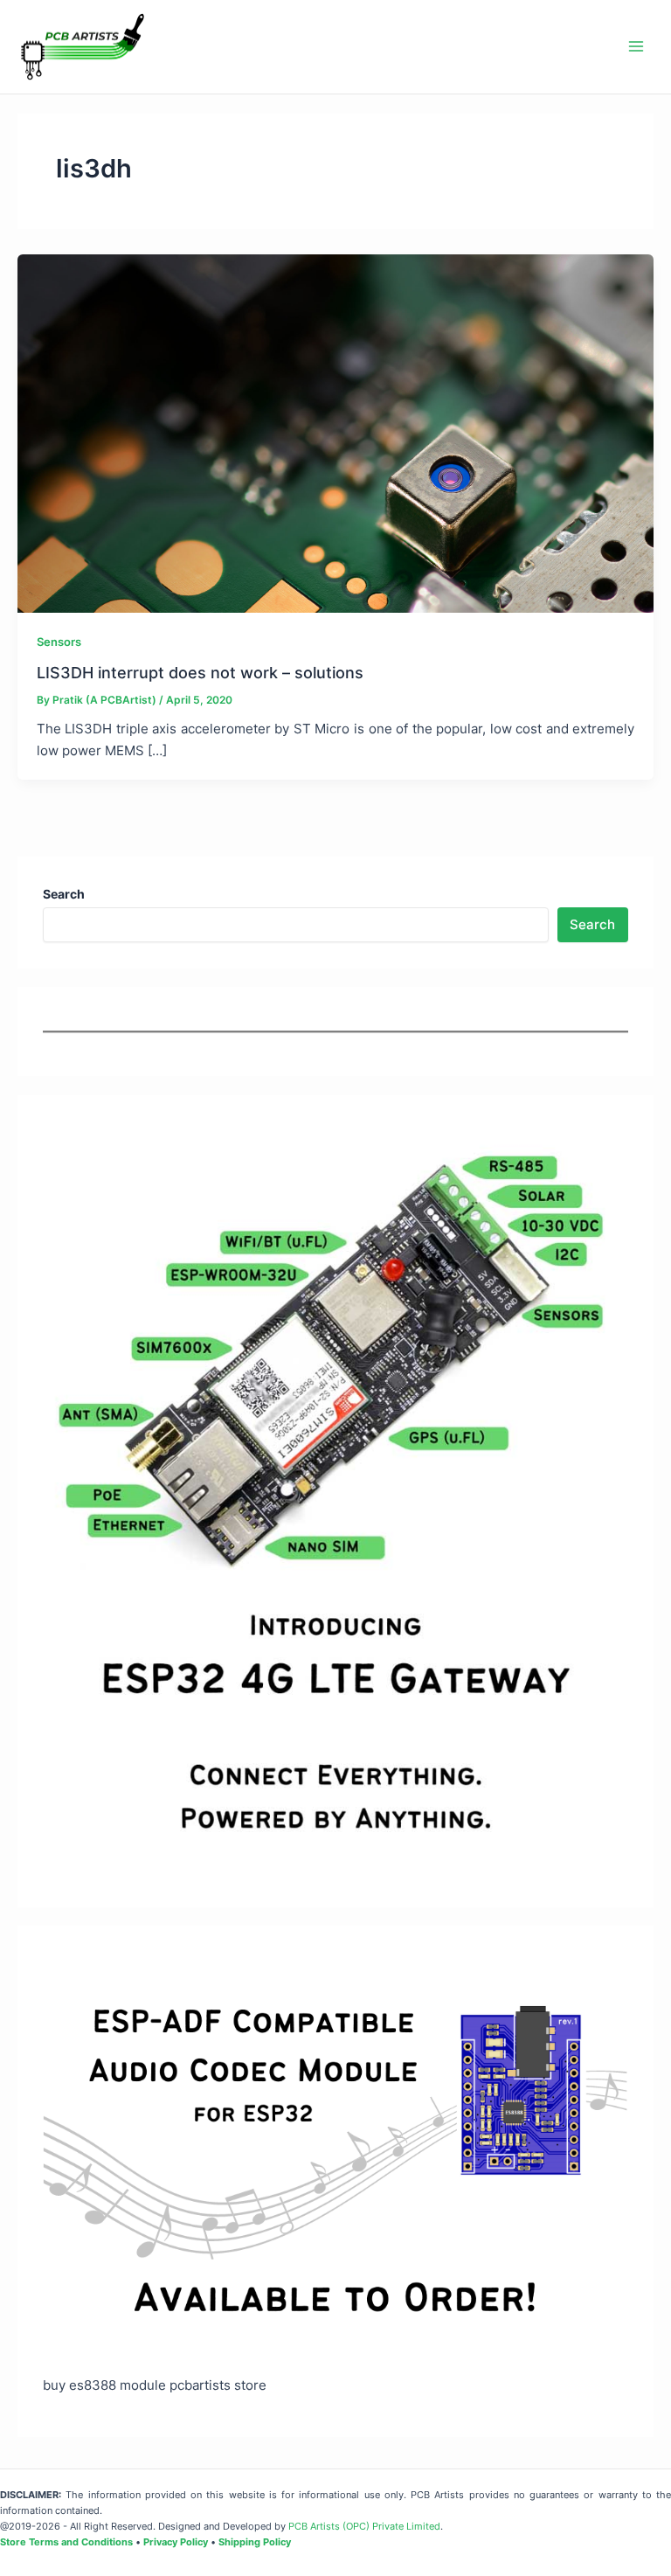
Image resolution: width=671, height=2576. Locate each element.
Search (592, 925)
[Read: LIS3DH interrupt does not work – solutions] (335, 433)
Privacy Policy (176, 2542)
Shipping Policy (255, 2542)
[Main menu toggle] (636, 46)
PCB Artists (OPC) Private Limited (364, 2526)
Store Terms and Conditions (66, 2542)
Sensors (59, 642)
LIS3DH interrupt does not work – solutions (200, 672)
